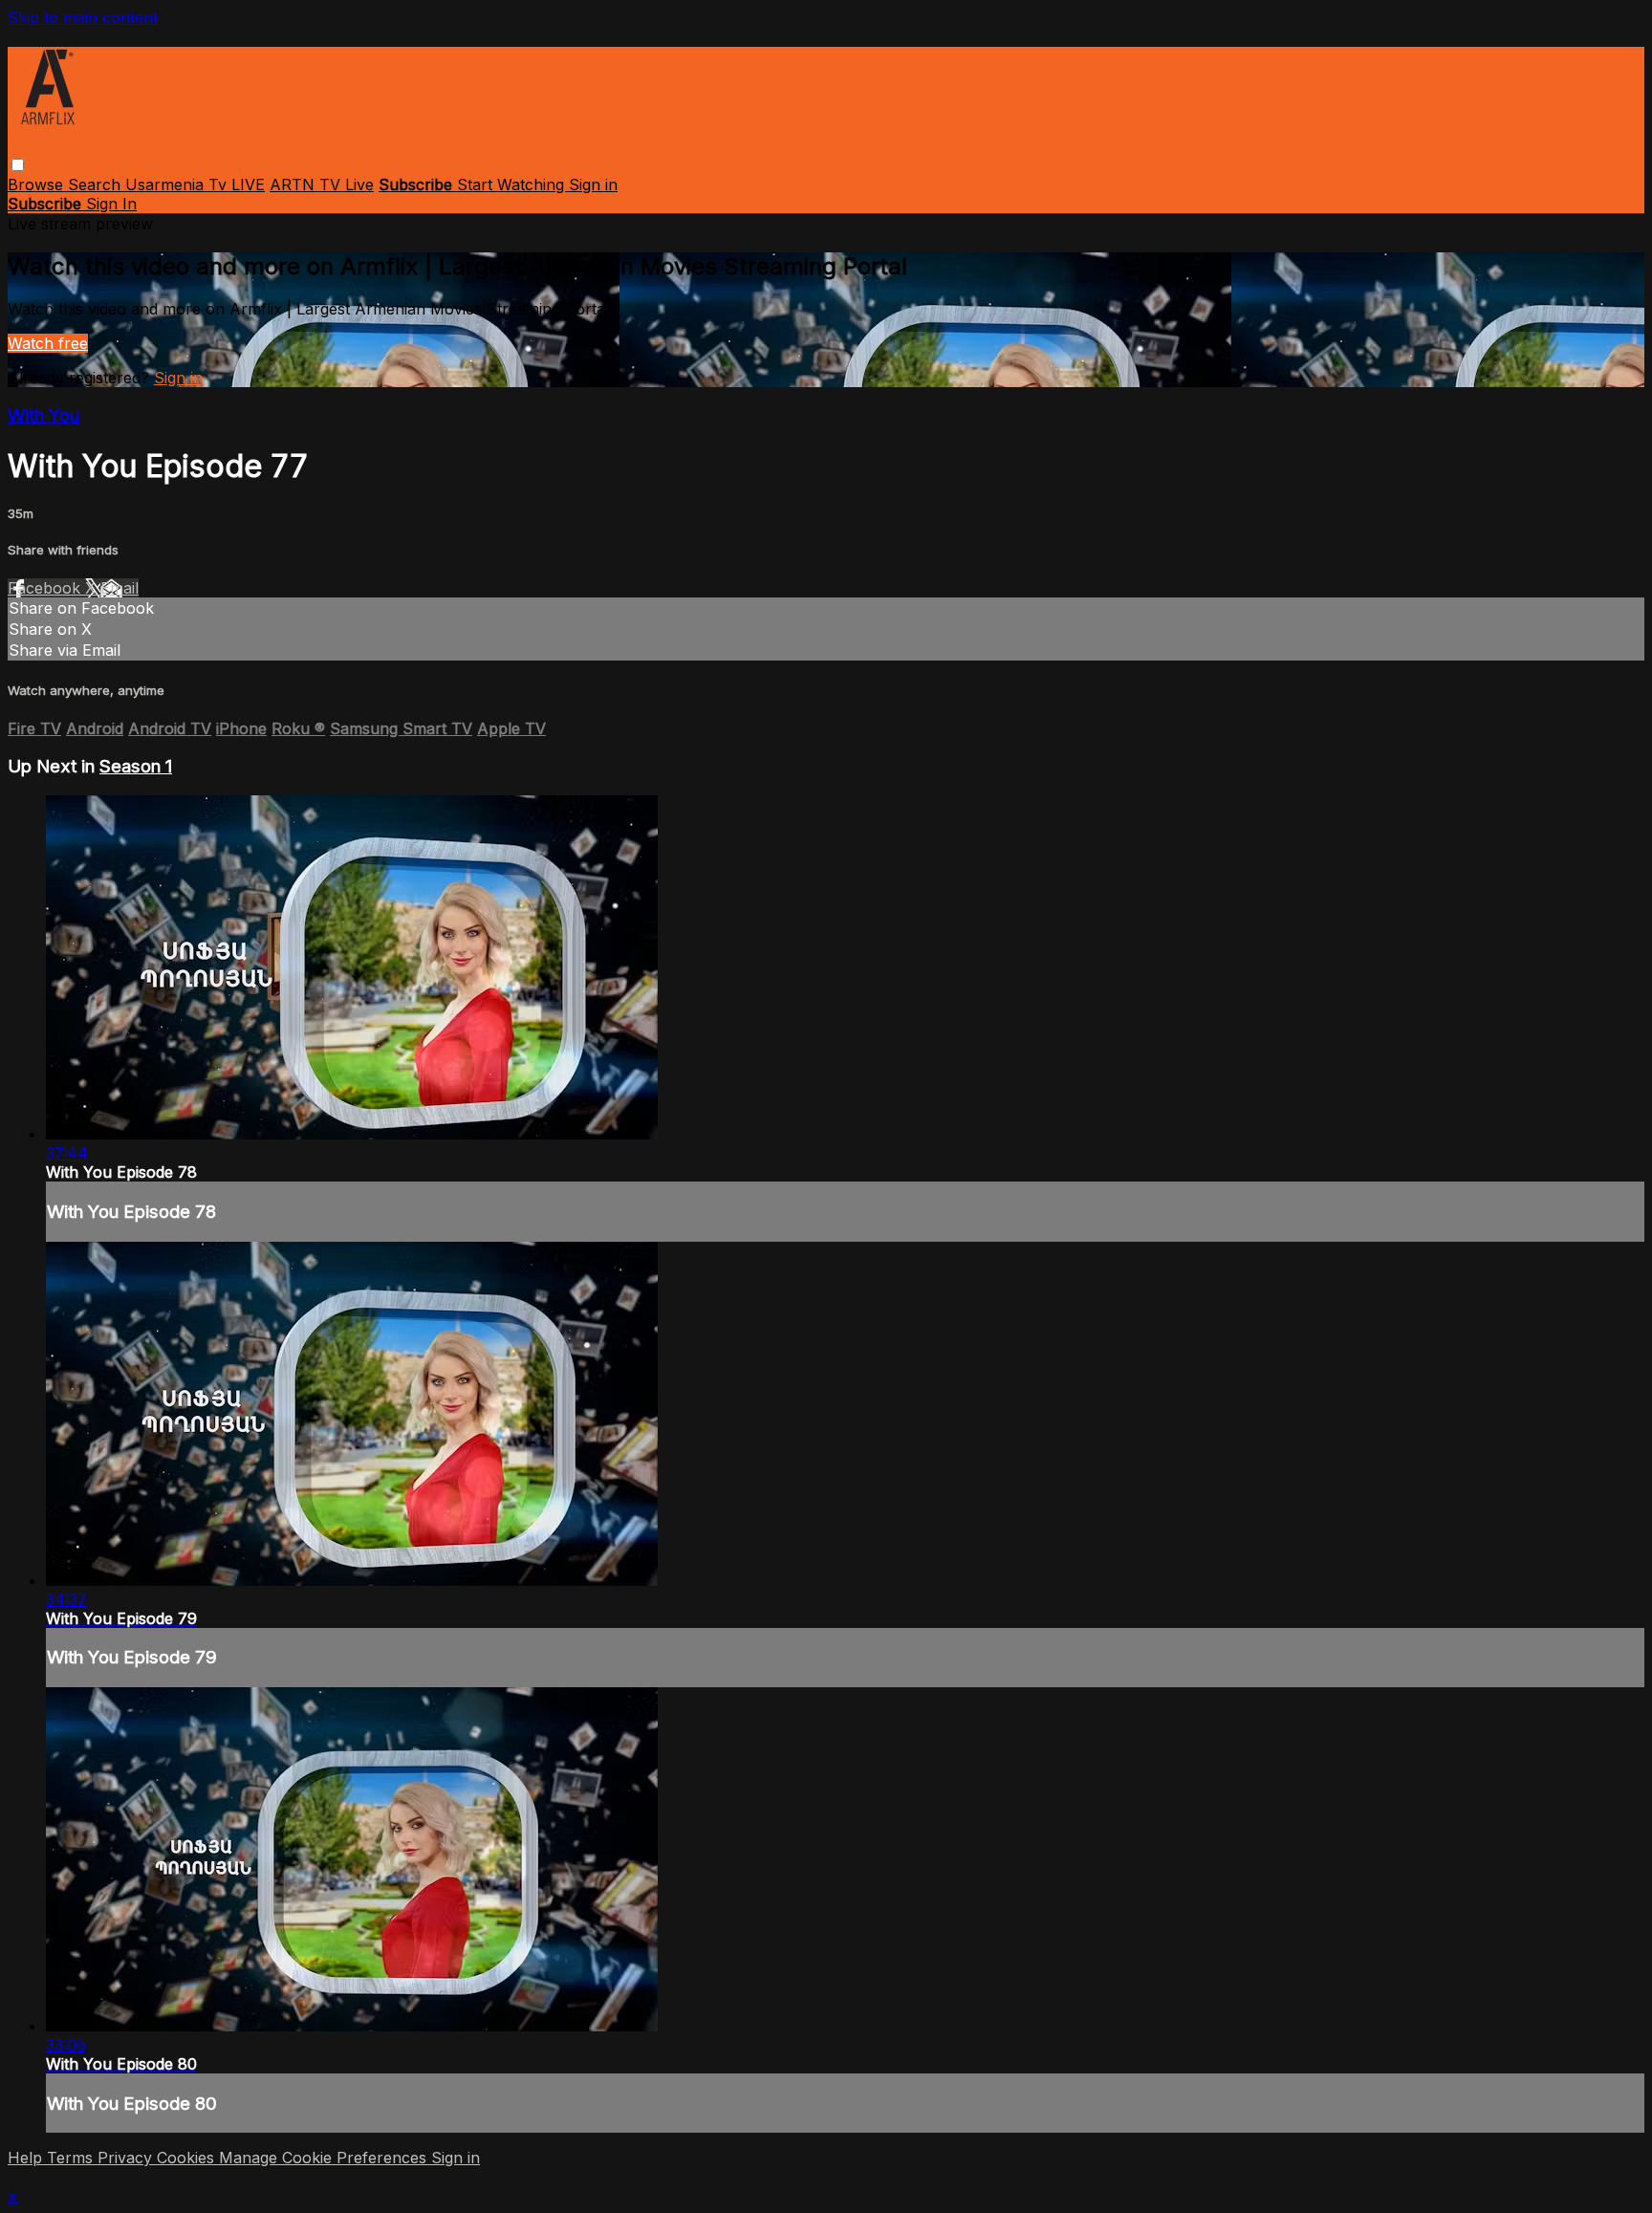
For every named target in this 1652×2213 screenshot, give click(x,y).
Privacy (127, 2158)
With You (43, 415)
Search (97, 184)
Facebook (46, 588)
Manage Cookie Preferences (325, 2158)
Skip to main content (83, 17)
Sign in (593, 184)
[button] (18, 165)
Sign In (111, 204)
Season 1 (136, 766)
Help (27, 2158)
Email (120, 588)
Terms (72, 2158)
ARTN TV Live (322, 184)
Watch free (48, 343)
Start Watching (513, 184)
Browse (38, 184)
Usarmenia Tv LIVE (195, 184)
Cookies (188, 2158)
